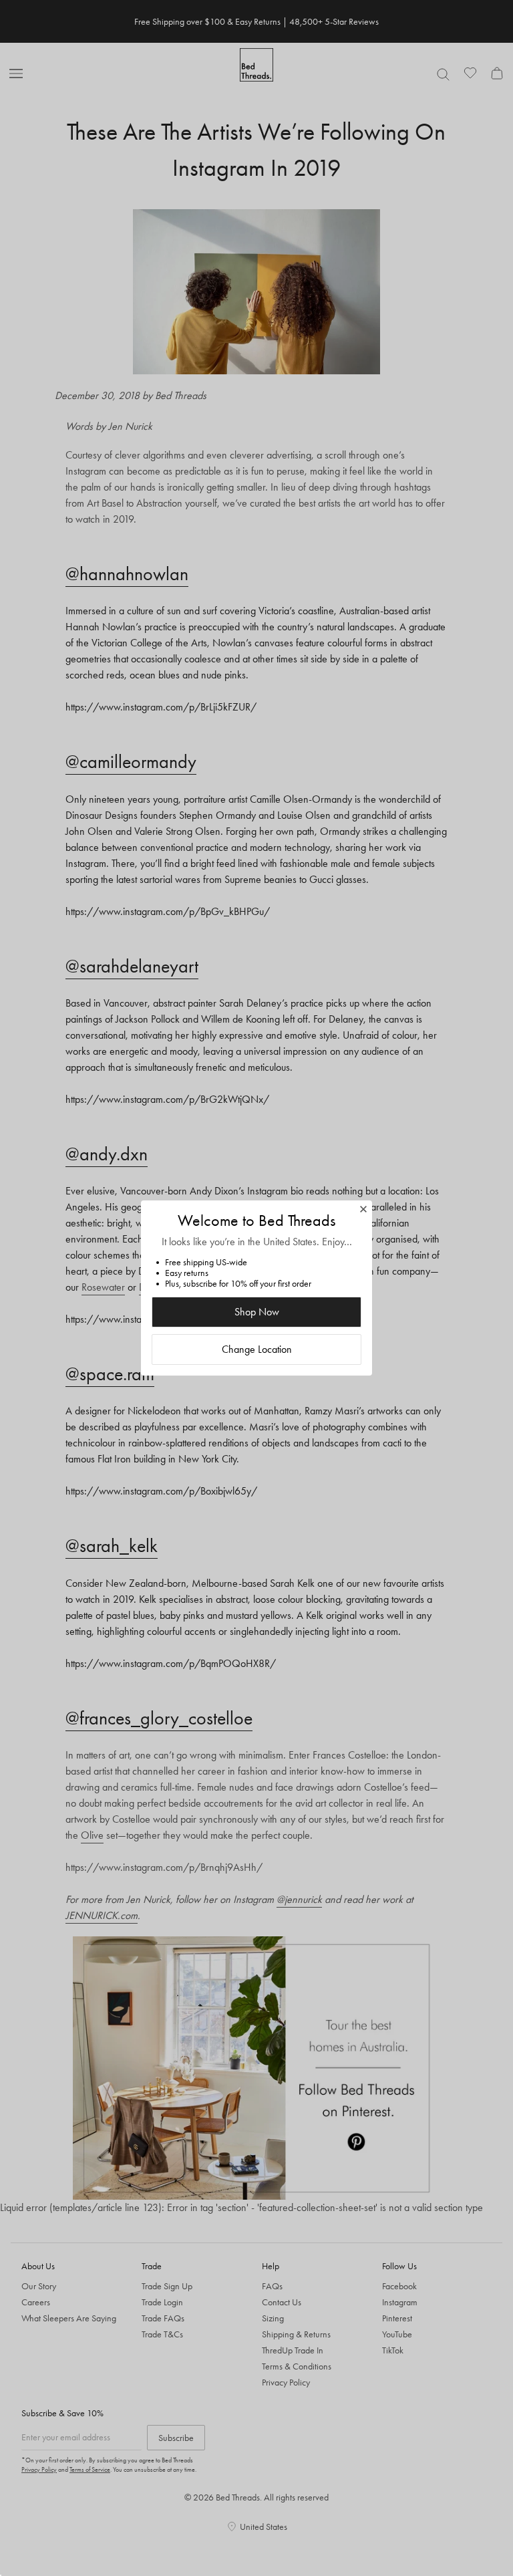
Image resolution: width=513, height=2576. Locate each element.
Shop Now (257, 1312)
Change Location (257, 1349)
